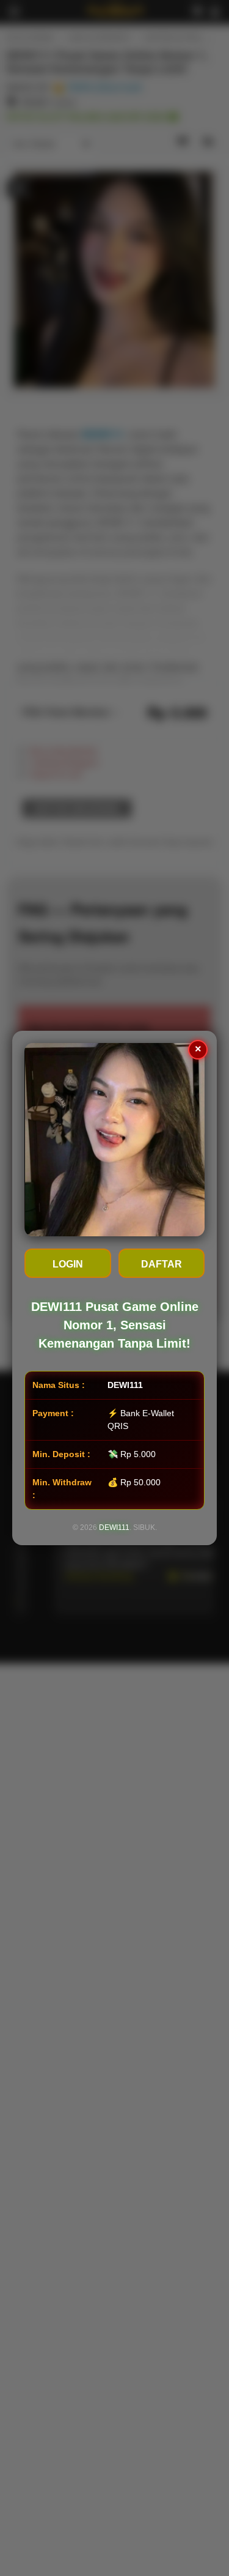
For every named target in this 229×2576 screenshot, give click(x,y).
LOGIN (68, 1264)
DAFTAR (162, 1264)
